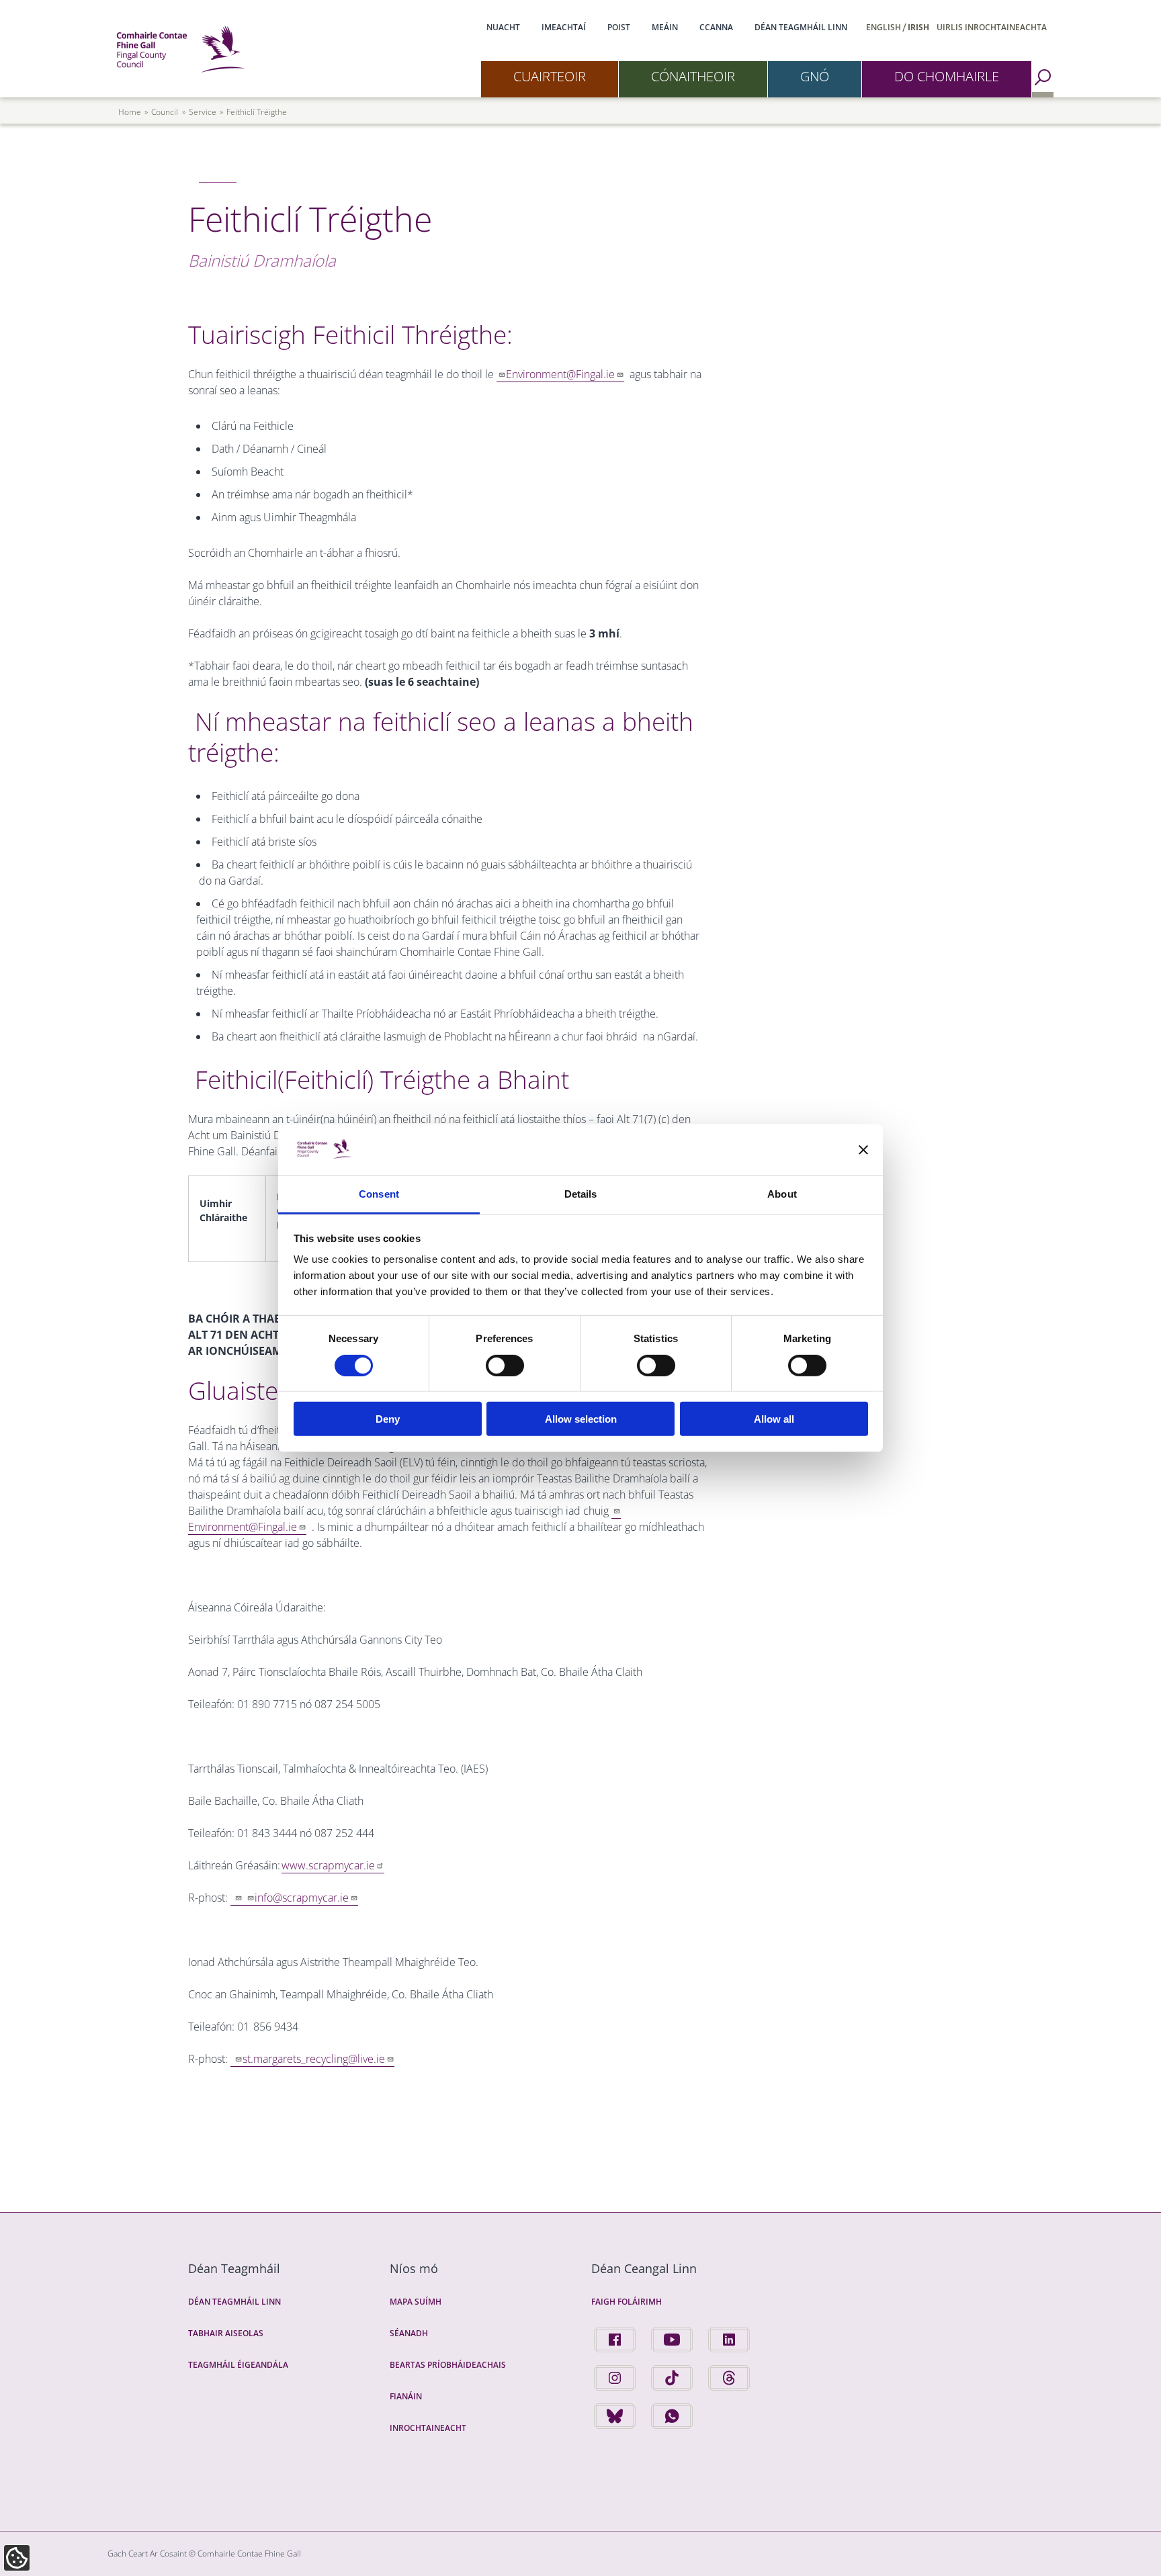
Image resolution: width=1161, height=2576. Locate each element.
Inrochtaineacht (428, 2428)
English (884, 27)
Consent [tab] (379, 1194)
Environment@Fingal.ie (560, 374)
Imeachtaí (564, 27)
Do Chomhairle (947, 76)
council (165, 112)
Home (130, 112)
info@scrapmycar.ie (302, 1898)
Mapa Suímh (416, 2302)
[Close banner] (863, 1150)
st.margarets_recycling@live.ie (314, 2059)
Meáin (665, 27)
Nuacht (503, 27)
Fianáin (406, 2396)
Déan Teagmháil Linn (801, 27)
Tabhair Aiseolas (226, 2333)
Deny (388, 1419)
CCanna (716, 27)
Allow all (774, 1419)
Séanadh (409, 2333)
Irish (918, 27)
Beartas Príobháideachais (448, 2365)
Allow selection (581, 1419)
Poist (619, 27)
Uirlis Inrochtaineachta (992, 27)
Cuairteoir (550, 76)
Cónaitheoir (693, 76)
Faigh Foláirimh (627, 2302)
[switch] (505, 1365)
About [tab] (782, 1194)
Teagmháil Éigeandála (238, 2365)
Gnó (815, 76)
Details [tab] (581, 1194)
